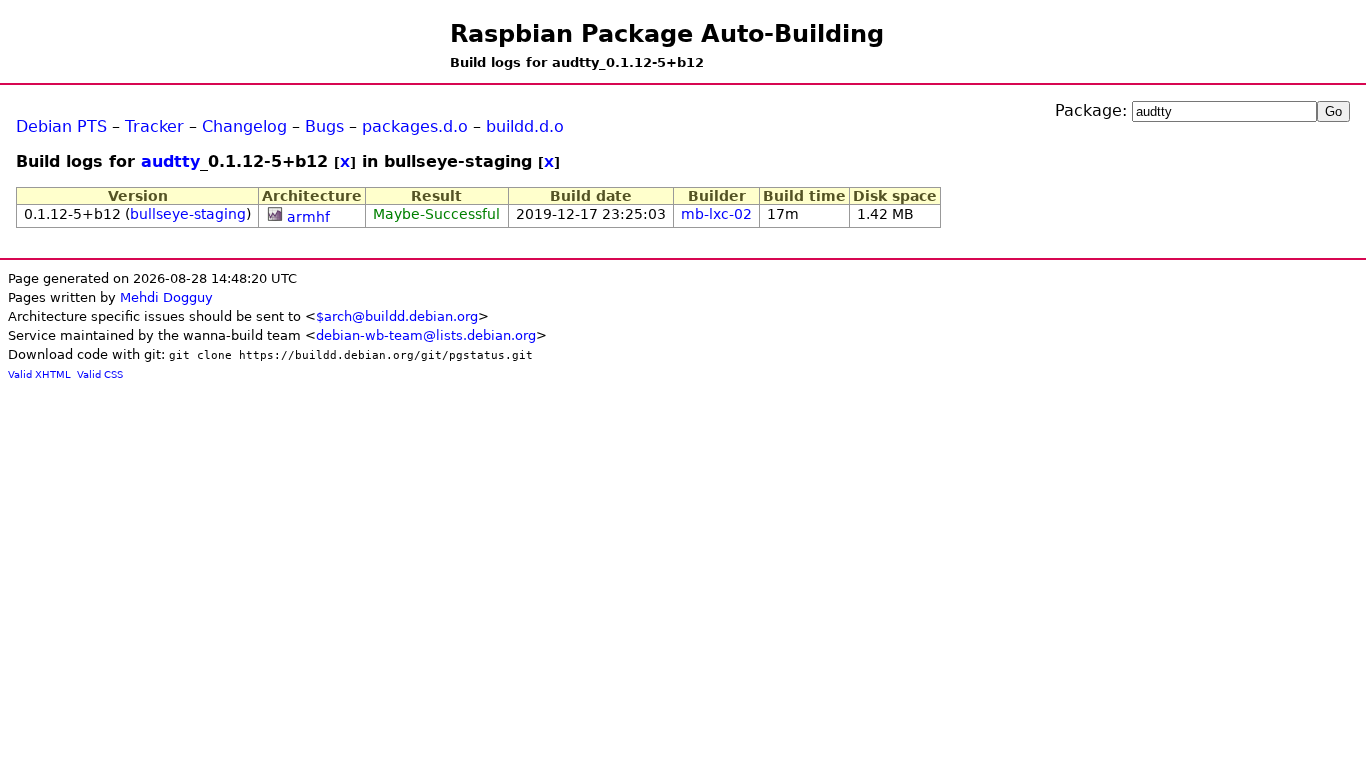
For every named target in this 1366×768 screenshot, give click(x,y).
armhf (308, 217)
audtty (170, 161)
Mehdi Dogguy (166, 297)
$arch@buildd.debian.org (397, 316)
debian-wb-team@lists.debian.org (426, 335)
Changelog (244, 126)
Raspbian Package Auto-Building (667, 34)
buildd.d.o (525, 126)
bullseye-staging (188, 214)
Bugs (324, 126)
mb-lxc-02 (716, 214)
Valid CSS (100, 374)
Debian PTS (61, 126)
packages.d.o (415, 126)
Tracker (154, 126)
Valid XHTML (39, 374)
